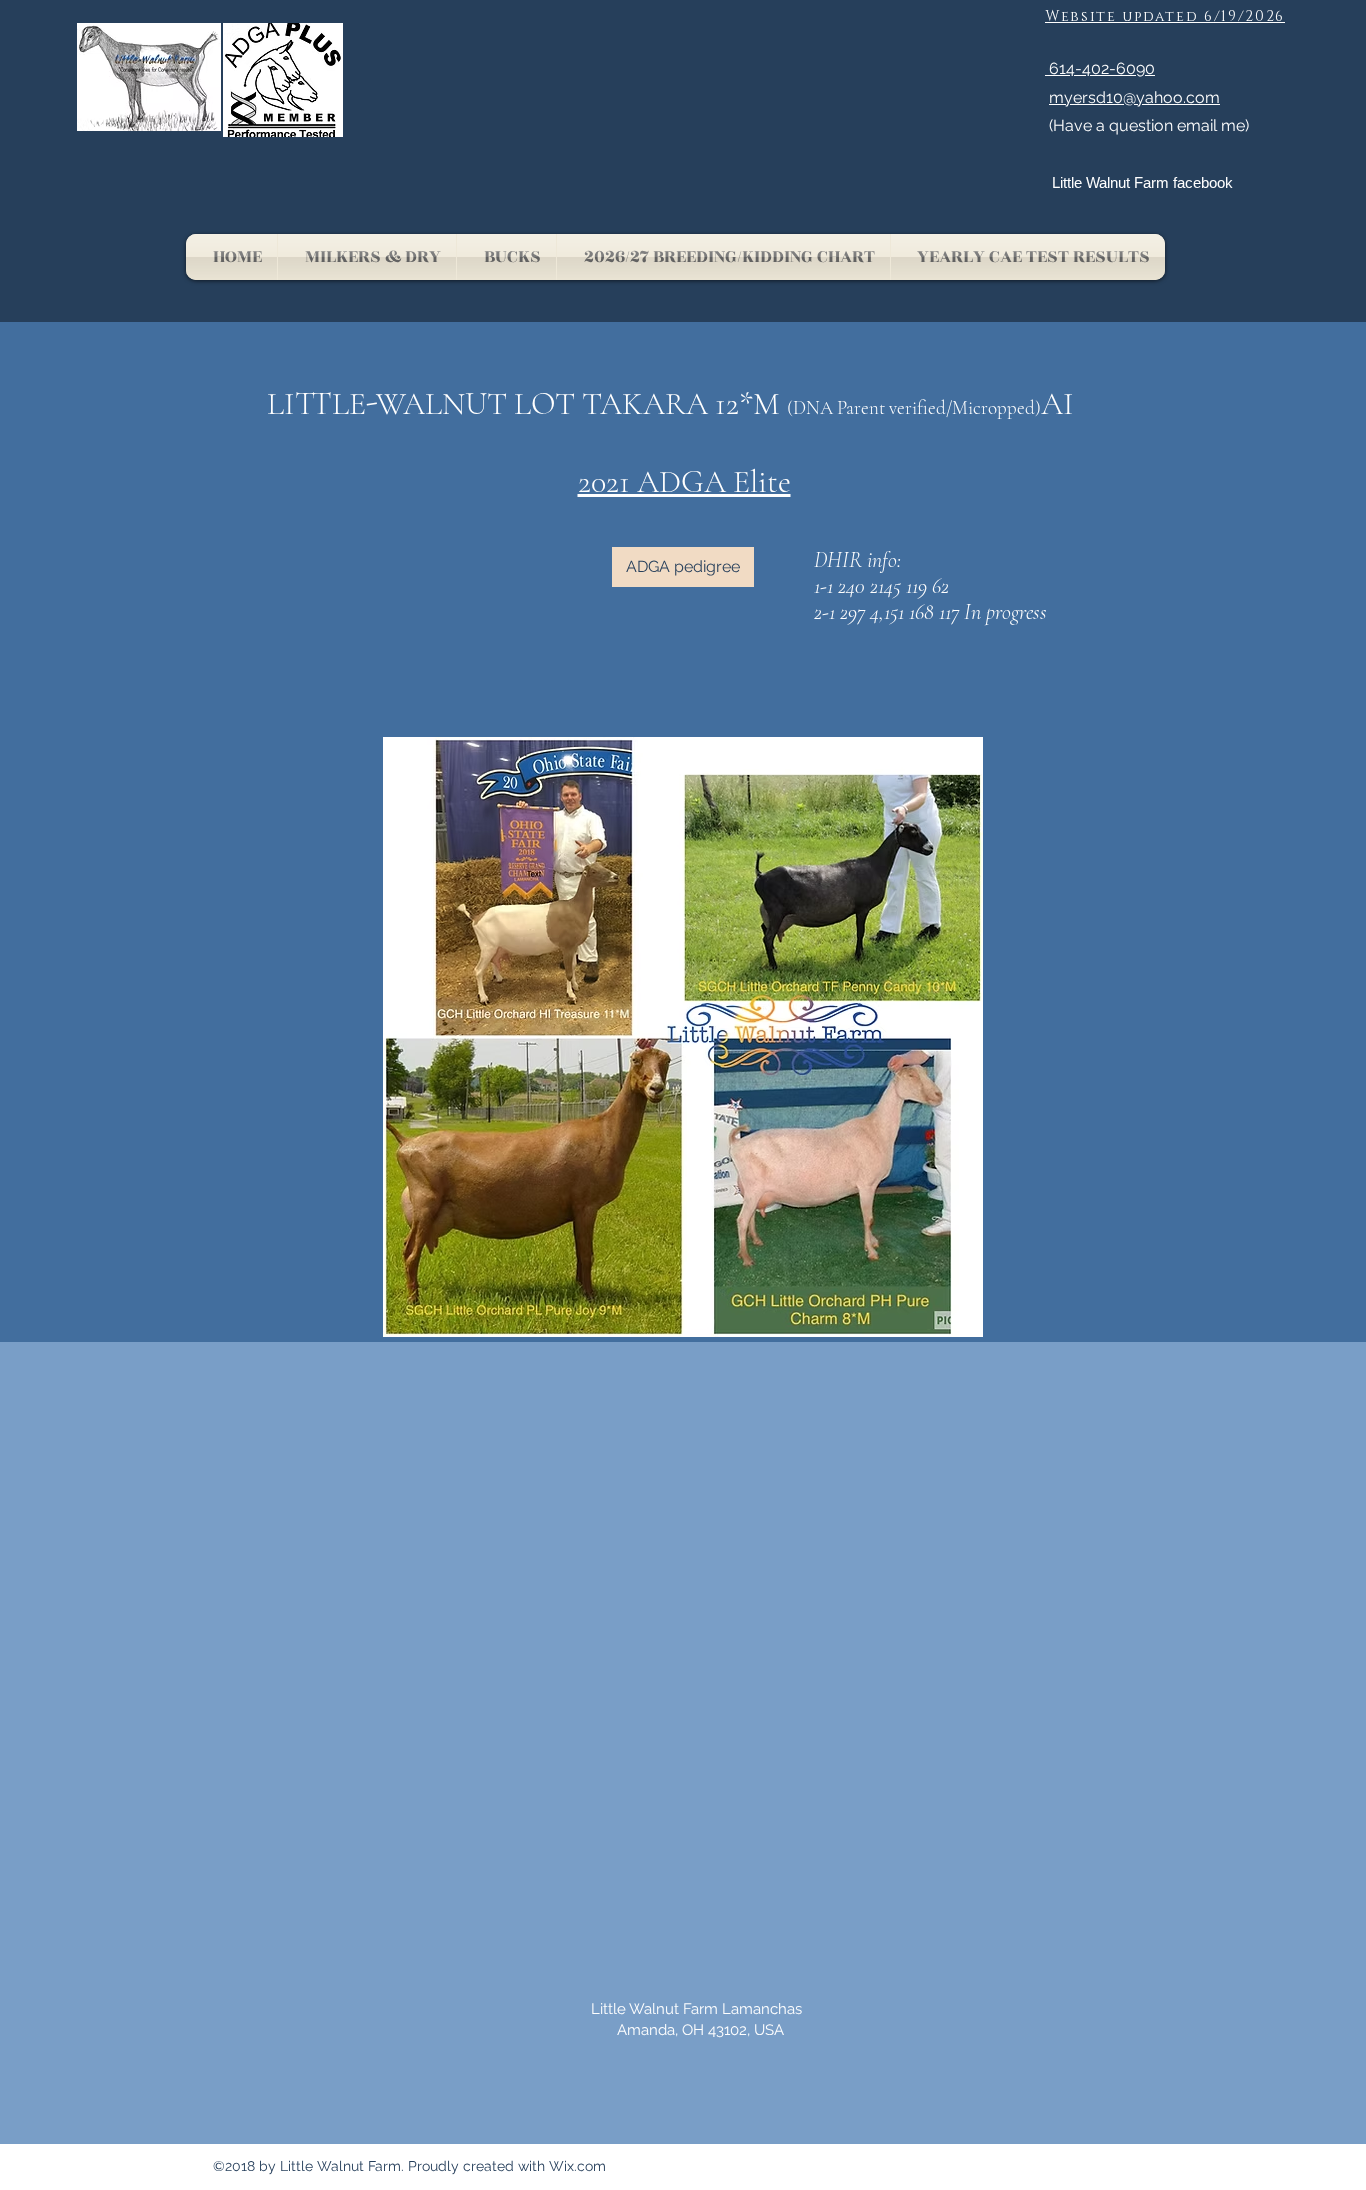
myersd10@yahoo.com (1134, 97)
